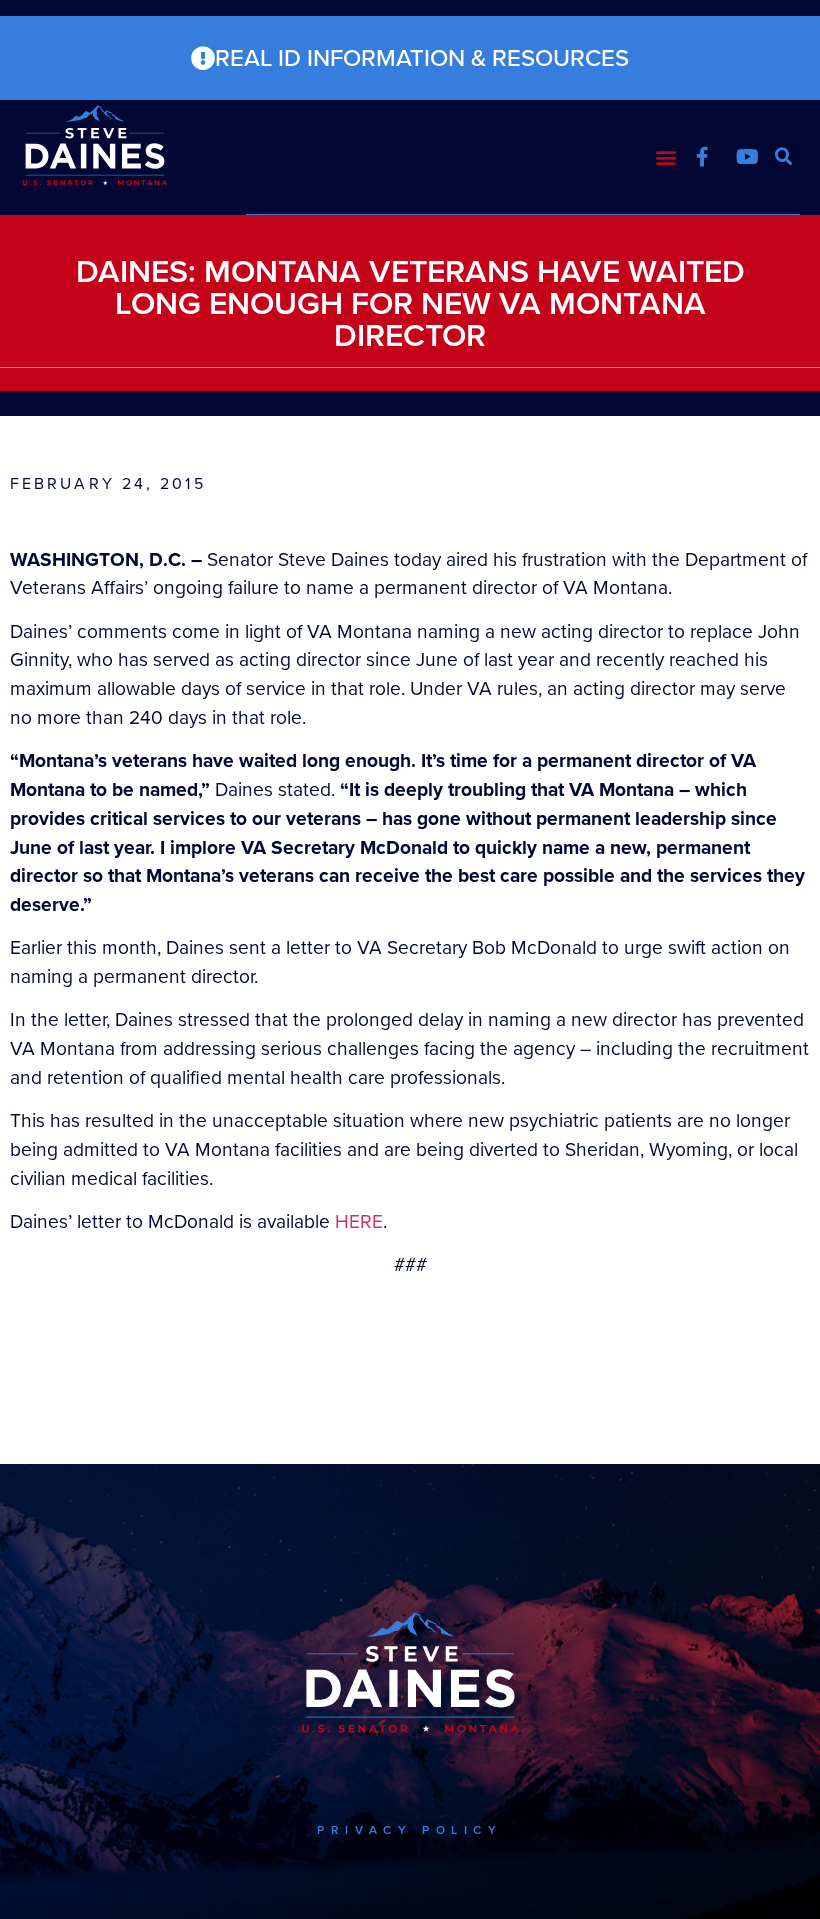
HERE (359, 1221)
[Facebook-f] (703, 157)
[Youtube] (748, 157)
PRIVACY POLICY (409, 1830)
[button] (666, 157)
